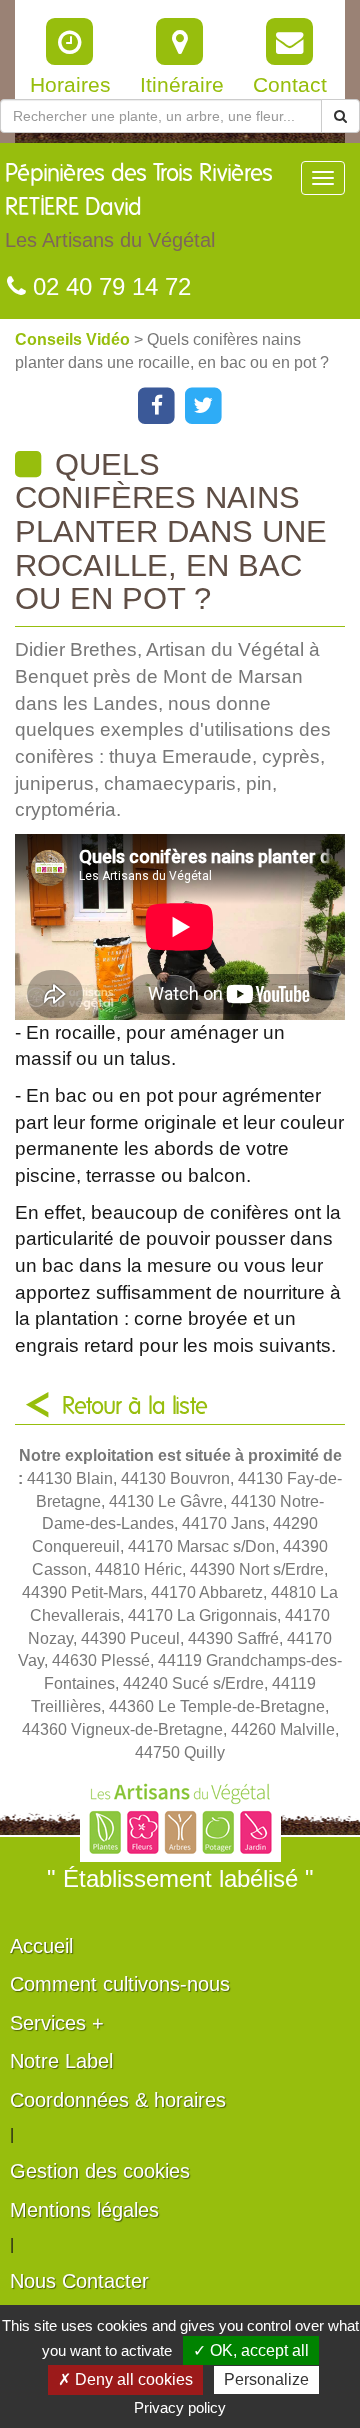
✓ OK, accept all (251, 2350)
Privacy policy (180, 2407)
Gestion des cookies (100, 2171)
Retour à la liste (135, 1407)
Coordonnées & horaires (118, 2100)
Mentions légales (84, 2210)
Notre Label (61, 2061)
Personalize (266, 2379)
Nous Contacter (79, 2281)
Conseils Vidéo (74, 339)
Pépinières (139, 206)
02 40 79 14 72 (108, 286)
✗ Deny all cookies (125, 2379)
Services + (57, 2023)
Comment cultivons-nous (120, 1984)
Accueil (41, 1946)
